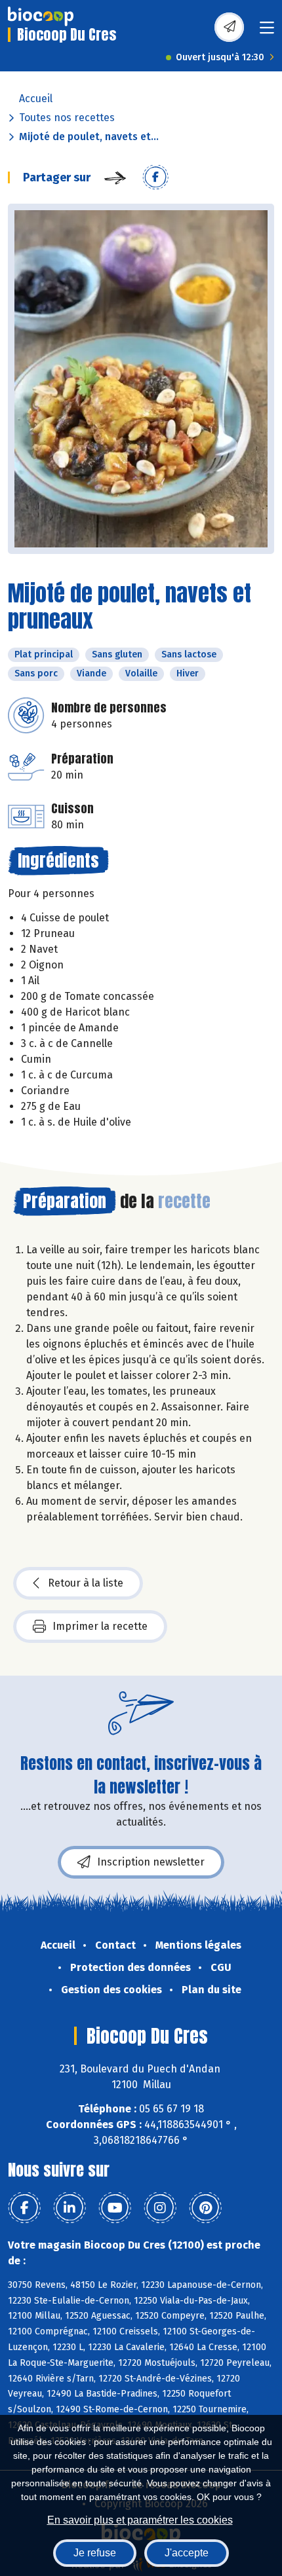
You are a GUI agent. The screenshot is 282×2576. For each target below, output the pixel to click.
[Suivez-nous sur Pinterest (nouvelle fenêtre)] (205, 2208)
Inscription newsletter (151, 1862)
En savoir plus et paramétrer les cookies (140, 2520)
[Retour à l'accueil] (41, 16)
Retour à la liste (86, 1583)
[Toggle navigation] (267, 32)
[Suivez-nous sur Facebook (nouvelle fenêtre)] (24, 2208)
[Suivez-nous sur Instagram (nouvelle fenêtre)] (160, 2208)
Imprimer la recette (100, 1626)
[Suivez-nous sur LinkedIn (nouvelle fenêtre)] (70, 2208)
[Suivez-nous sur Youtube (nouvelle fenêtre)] (115, 2208)
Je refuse (95, 2553)
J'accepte (187, 2553)
